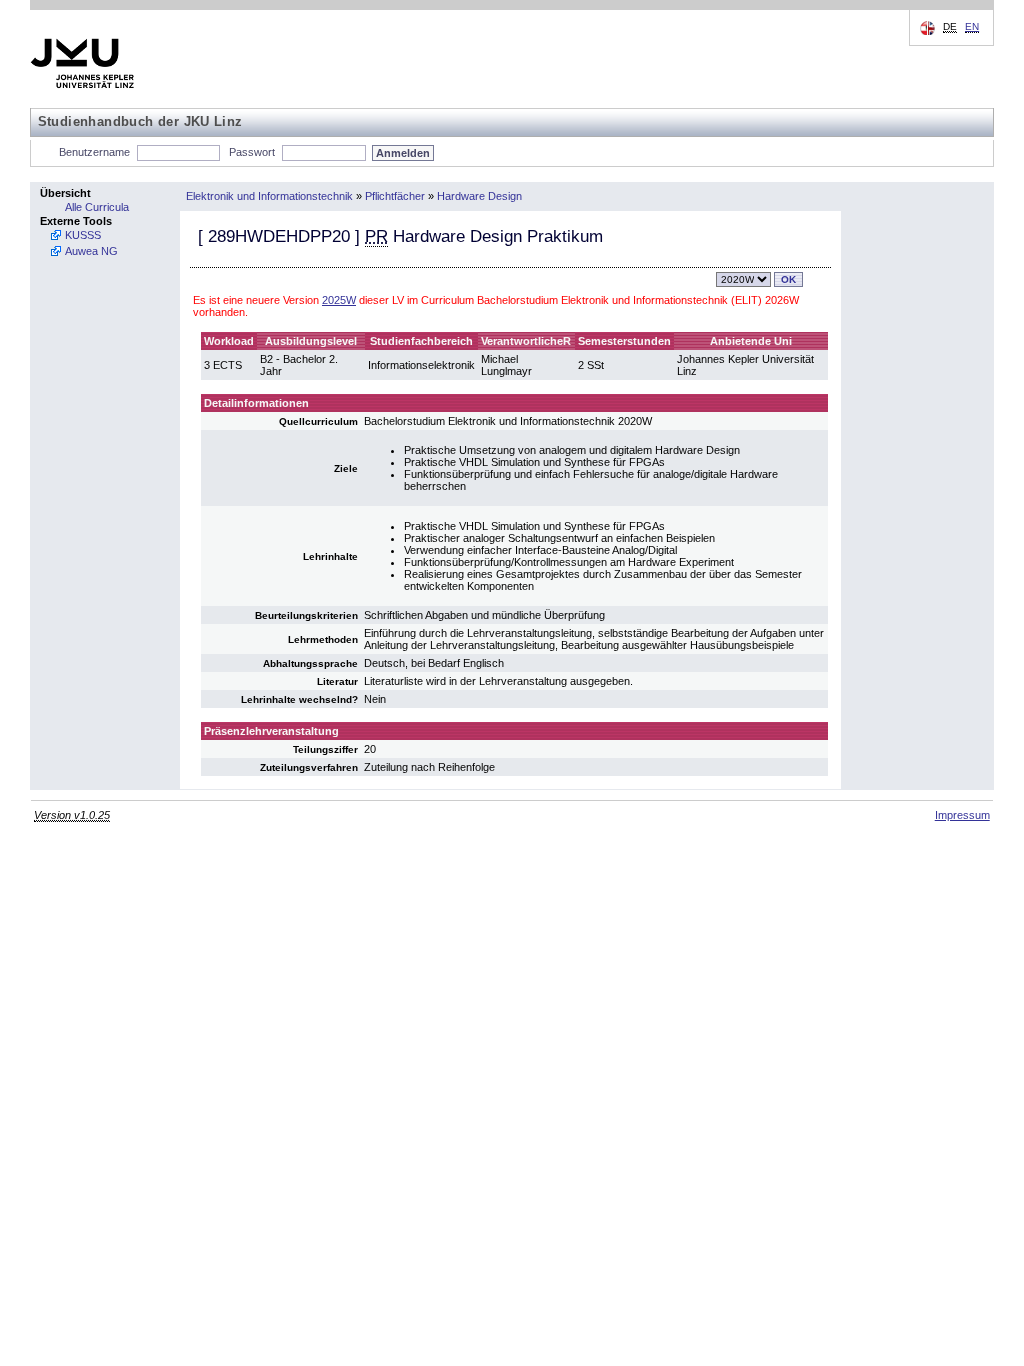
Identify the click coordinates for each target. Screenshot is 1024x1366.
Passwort (252, 152)
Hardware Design (479, 196)
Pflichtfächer (395, 196)
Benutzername (94, 152)
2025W (339, 300)
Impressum (962, 815)
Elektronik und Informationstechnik (269, 196)
